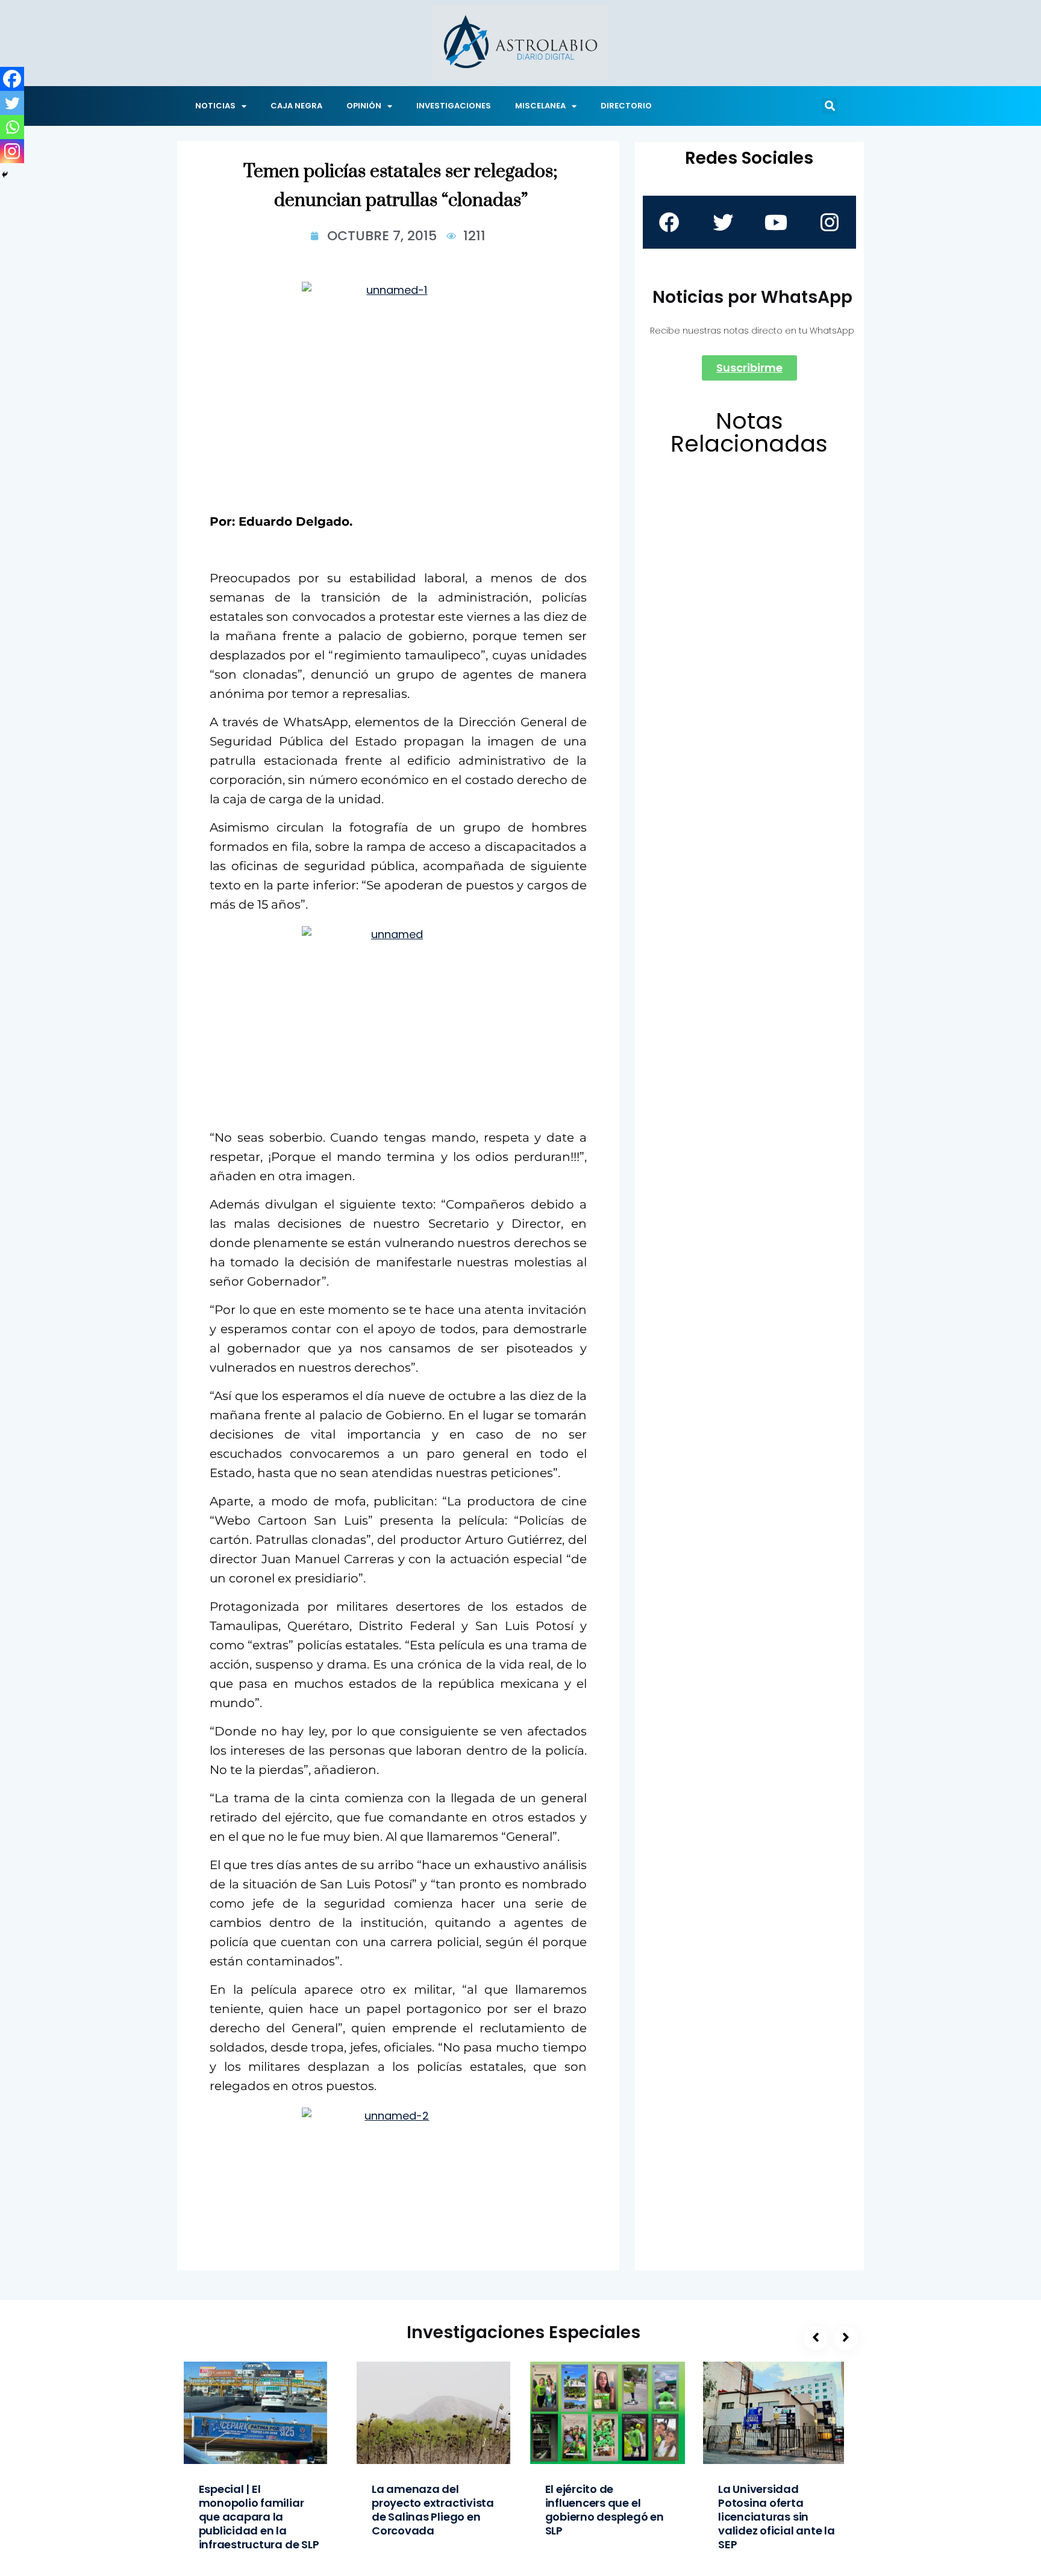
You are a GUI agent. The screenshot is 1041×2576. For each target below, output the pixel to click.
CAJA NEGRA (296, 106)
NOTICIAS (215, 106)
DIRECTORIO (626, 106)
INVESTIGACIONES (454, 106)
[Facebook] (12, 79)
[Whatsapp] (12, 127)
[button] (830, 106)
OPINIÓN (364, 106)
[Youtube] (776, 222)
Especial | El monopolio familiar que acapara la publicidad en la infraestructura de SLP (259, 2517)
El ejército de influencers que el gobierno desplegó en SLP (605, 2510)
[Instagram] (12, 151)
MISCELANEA (540, 106)
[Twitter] (12, 103)
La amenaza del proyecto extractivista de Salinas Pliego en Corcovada (433, 2510)
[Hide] (5, 175)
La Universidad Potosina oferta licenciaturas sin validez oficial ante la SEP (777, 2517)
